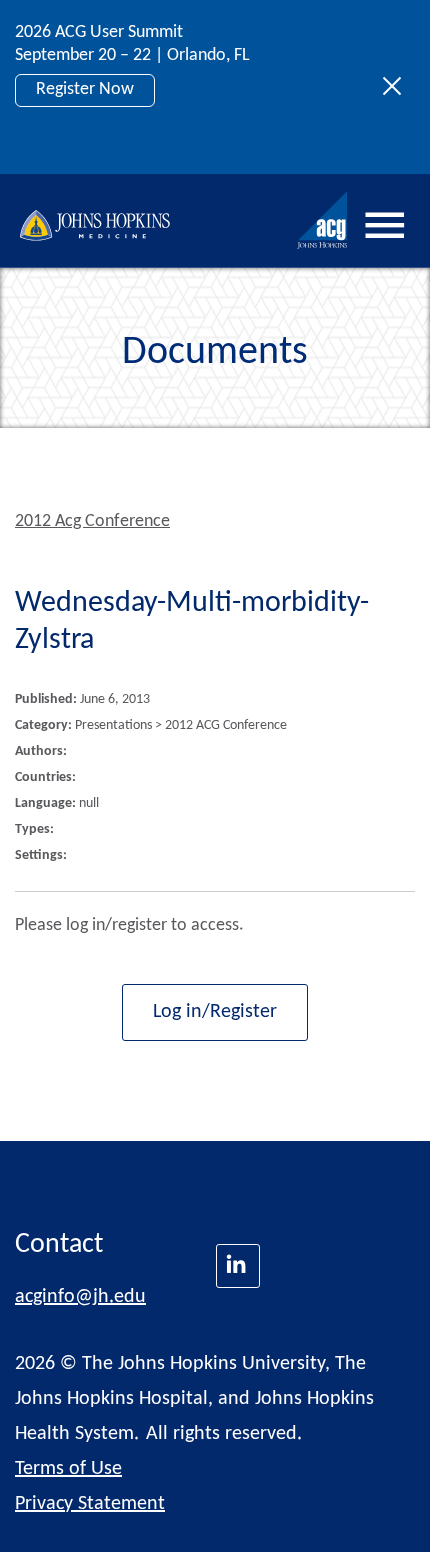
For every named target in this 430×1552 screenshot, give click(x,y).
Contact (59, 1245)
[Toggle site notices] (397, 87)
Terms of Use (68, 1469)
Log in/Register (215, 1012)
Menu (385, 226)
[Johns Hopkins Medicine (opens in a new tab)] (238, 1266)
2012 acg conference (92, 521)
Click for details (92, 134)
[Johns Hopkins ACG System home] (323, 220)
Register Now (85, 89)
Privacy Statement (90, 1504)
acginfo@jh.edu (80, 1297)
